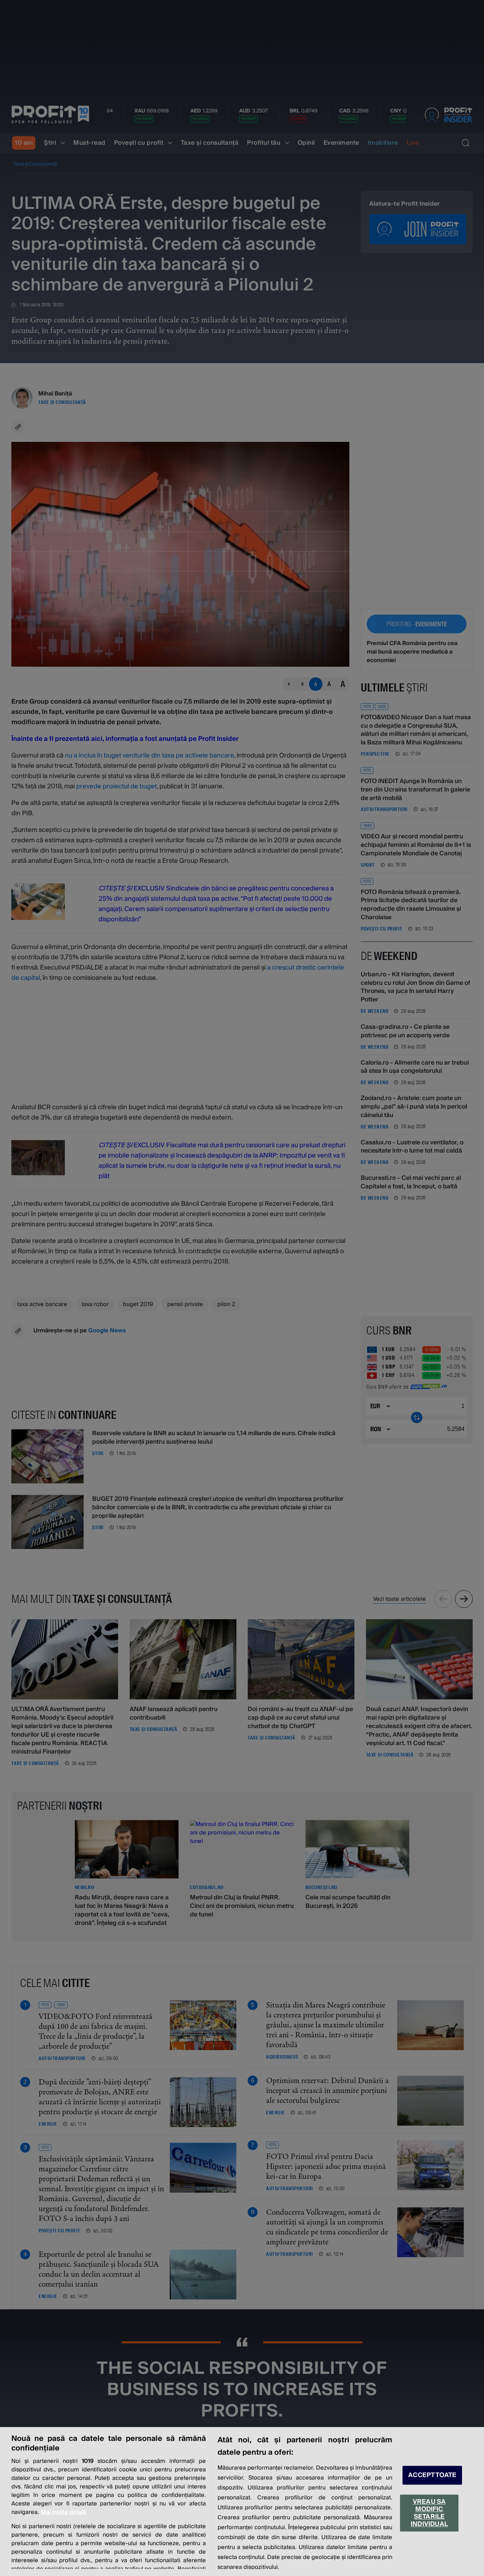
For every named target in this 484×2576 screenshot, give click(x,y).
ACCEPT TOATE (432, 2475)
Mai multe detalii (63, 2512)
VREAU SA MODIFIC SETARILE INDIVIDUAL (429, 2513)
